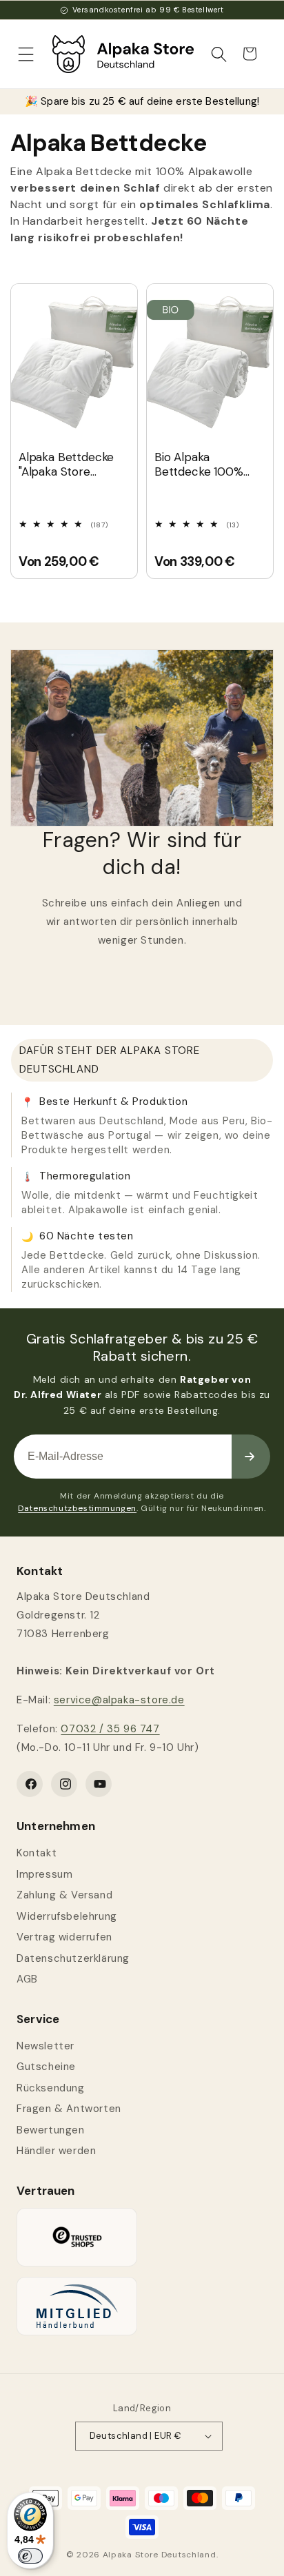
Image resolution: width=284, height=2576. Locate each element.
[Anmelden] (251, 1457)
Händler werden (56, 2151)
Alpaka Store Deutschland (160, 2555)
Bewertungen (51, 2130)
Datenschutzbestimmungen (77, 1508)
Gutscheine (46, 2067)
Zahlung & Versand (64, 1895)
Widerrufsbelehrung (67, 1916)
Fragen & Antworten (69, 2109)
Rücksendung (51, 2088)
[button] (26, 54)
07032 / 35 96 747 (110, 1729)
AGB (27, 1979)
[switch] (30, 2556)
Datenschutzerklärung (73, 1958)
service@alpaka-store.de (119, 1700)
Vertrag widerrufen (64, 1937)
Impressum (44, 1874)
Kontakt (37, 1853)
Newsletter (45, 2046)
